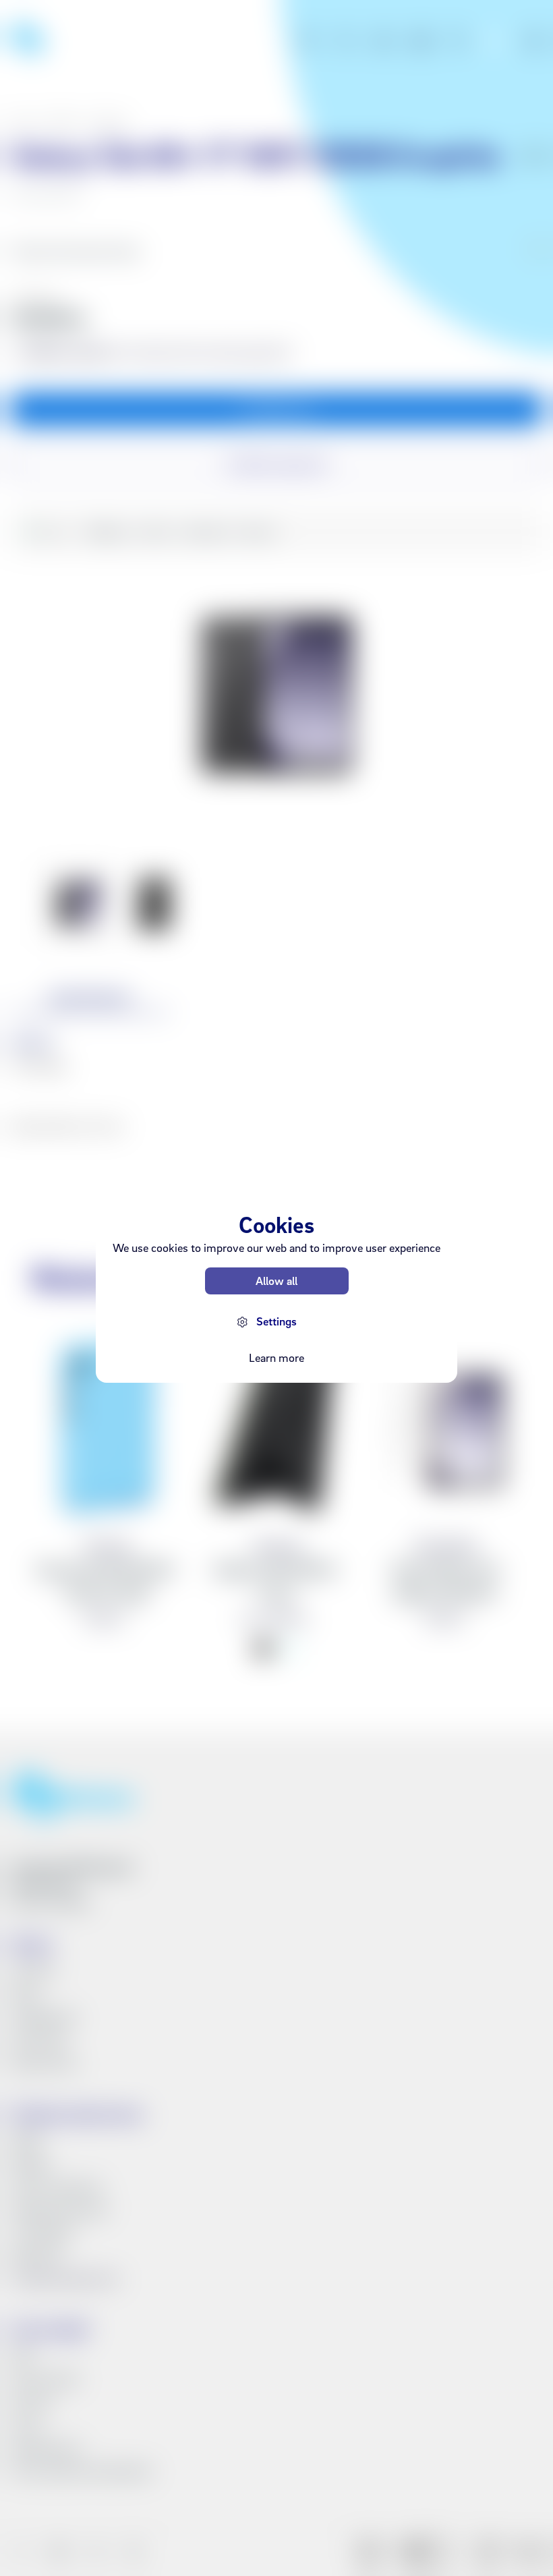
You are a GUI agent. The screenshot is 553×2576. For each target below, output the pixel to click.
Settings (276, 1321)
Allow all (276, 1281)
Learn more (276, 1357)
